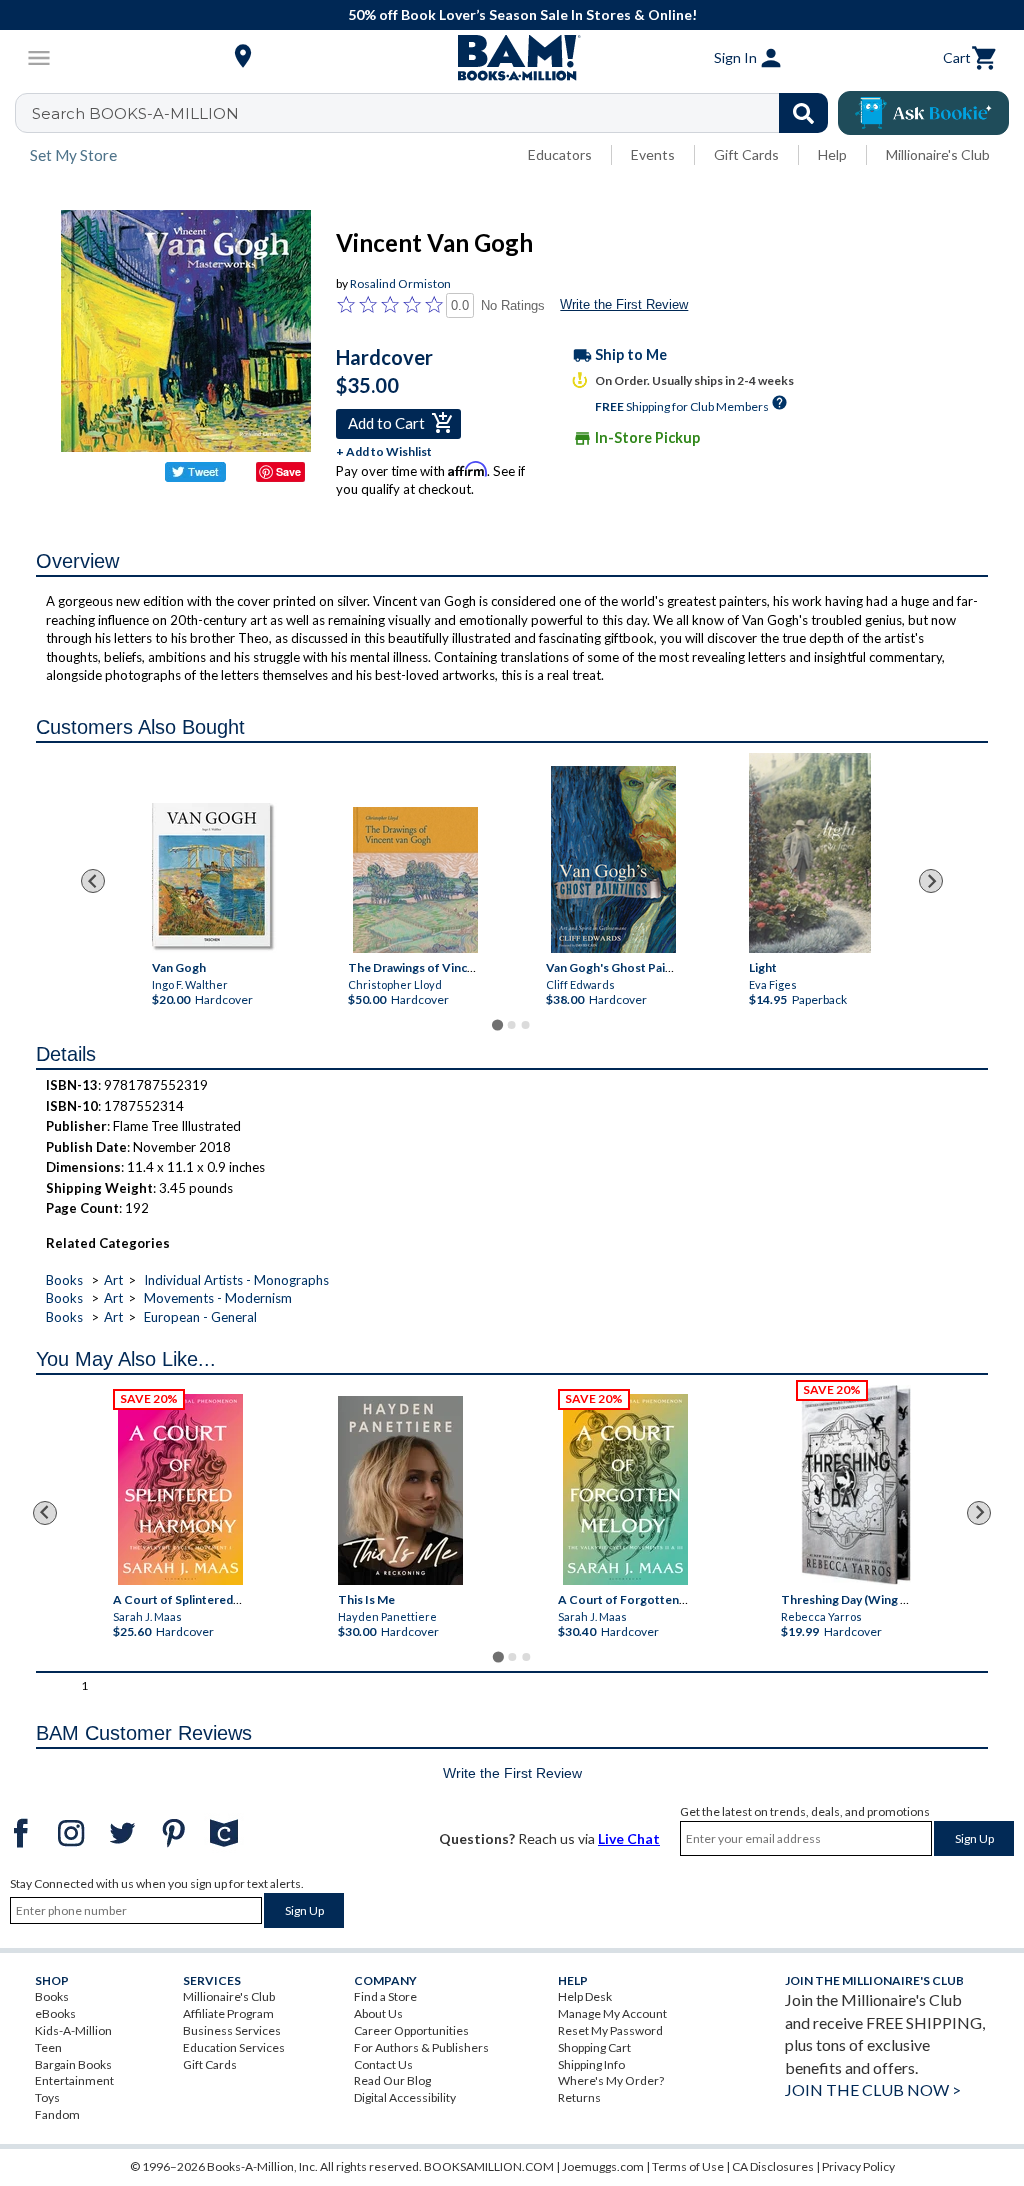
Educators (560, 154)
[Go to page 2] (512, 1025)
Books (64, 1280)
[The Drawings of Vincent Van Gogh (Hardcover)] (415, 880)
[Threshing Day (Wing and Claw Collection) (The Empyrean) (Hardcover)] (856, 1485)
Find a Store (385, 1996)
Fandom (57, 2114)
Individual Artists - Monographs (236, 1280)
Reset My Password (610, 2030)
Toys (47, 2097)
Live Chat (629, 1838)
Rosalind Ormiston (400, 283)
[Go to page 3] (526, 1025)
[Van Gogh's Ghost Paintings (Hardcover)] (613, 859)
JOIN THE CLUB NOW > (873, 2089)
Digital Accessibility (405, 2097)
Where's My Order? (611, 2080)
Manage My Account (612, 2013)
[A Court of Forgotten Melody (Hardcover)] (625, 1489)
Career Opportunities (411, 2030)
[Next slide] (931, 881)
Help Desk (585, 1996)
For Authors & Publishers (421, 2047)
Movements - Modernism (218, 1298)
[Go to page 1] (497, 1025)
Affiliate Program (228, 2013)
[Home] (512, 58)
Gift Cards (746, 154)
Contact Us (383, 2064)
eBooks (55, 2013)
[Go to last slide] (93, 881)
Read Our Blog (392, 2080)
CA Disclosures (773, 2166)
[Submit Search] (803, 113)
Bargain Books (73, 2064)
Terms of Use (688, 2166)
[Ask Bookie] (923, 113)
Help (832, 154)
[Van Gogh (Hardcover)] (214, 878)
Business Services (232, 2030)
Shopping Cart (594, 2047)
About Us (378, 2013)
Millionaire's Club (938, 154)
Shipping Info (591, 2064)
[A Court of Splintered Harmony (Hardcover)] (180, 1489)
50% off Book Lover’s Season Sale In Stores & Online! (522, 14)
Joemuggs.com (603, 2166)
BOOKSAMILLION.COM (489, 2166)
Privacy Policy (858, 2166)
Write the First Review (624, 304)
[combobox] (434, 113)
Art (113, 1280)
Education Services (234, 2047)
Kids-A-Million (73, 2030)
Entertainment (74, 2080)
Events (653, 154)
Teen (48, 2047)
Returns (579, 2097)
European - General (200, 1317)
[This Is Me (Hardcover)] (400, 1490)
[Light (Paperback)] (810, 853)
